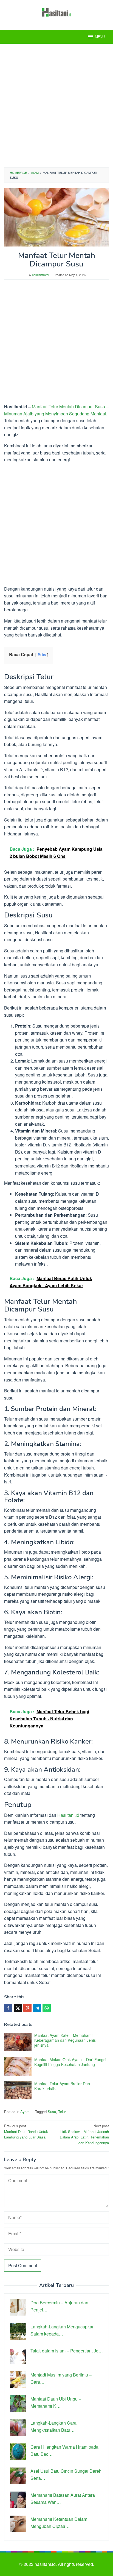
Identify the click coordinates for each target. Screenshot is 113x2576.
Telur (62, 2112)
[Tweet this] (18, 2008)
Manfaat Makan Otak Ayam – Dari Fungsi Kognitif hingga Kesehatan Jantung (70, 2062)
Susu (52, 2112)
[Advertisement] (56, 105)
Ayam (25, 2112)
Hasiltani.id (68, 1815)
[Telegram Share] (37, 2008)
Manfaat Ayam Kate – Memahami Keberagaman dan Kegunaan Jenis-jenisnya (66, 2040)
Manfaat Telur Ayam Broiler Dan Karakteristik (62, 2086)
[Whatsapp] (47, 2008)
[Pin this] (27, 2008)
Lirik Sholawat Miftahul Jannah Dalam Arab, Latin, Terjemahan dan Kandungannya (84, 2134)
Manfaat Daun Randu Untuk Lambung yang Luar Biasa (26, 2131)
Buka (42, 655)
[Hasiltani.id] (57, 12)
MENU (100, 37)
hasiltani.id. (46, 2564)
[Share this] (8, 2008)
